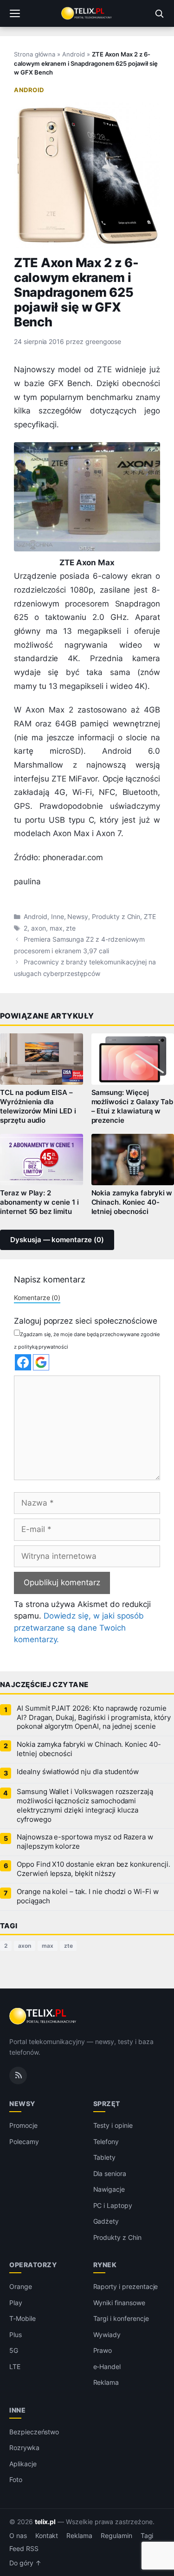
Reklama (106, 2382)
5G (14, 2350)
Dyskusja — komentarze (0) (57, 1240)
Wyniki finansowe (119, 2303)
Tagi (147, 2536)
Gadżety (106, 2221)
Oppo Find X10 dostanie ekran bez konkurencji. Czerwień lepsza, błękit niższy (93, 1869)
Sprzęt (107, 2104)
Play (16, 2303)
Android (74, 54)
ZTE (150, 917)
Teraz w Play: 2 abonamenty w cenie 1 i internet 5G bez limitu (39, 1202)
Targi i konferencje (121, 2318)
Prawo (103, 2350)
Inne (58, 917)
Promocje (23, 2125)
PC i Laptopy (113, 2205)
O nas (18, 2536)
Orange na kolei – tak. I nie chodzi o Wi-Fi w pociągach (88, 1896)
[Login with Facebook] (23, 1362)
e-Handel (107, 2367)
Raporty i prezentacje (126, 2286)
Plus (16, 2335)
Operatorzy (33, 2265)
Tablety (105, 2157)
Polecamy (24, 2141)
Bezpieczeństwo (34, 2432)
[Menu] (15, 13)
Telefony (106, 2141)
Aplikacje (23, 2464)
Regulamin (116, 2536)
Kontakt (47, 2536)
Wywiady (107, 2335)
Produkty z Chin (116, 917)
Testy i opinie (113, 2125)
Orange (21, 2286)
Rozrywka (24, 2448)
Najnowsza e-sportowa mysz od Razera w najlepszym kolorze (85, 1842)
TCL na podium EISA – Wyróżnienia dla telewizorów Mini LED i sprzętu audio (38, 1107)
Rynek (105, 2265)
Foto (16, 2479)
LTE (15, 2367)
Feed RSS (24, 2549)
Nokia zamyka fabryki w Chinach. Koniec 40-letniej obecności (89, 1749)
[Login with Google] (41, 1362)
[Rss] (18, 2076)
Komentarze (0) (37, 1297)
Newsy (78, 917)
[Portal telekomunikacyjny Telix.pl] (87, 13)
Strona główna (35, 54)
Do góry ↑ (25, 2563)
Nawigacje (109, 2189)
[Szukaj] (159, 13)
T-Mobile (23, 2318)
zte (71, 928)
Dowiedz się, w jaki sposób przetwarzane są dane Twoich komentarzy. (79, 1628)
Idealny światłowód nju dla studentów (78, 1772)
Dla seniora (110, 2173)
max (56, 928)
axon (39, 928)
